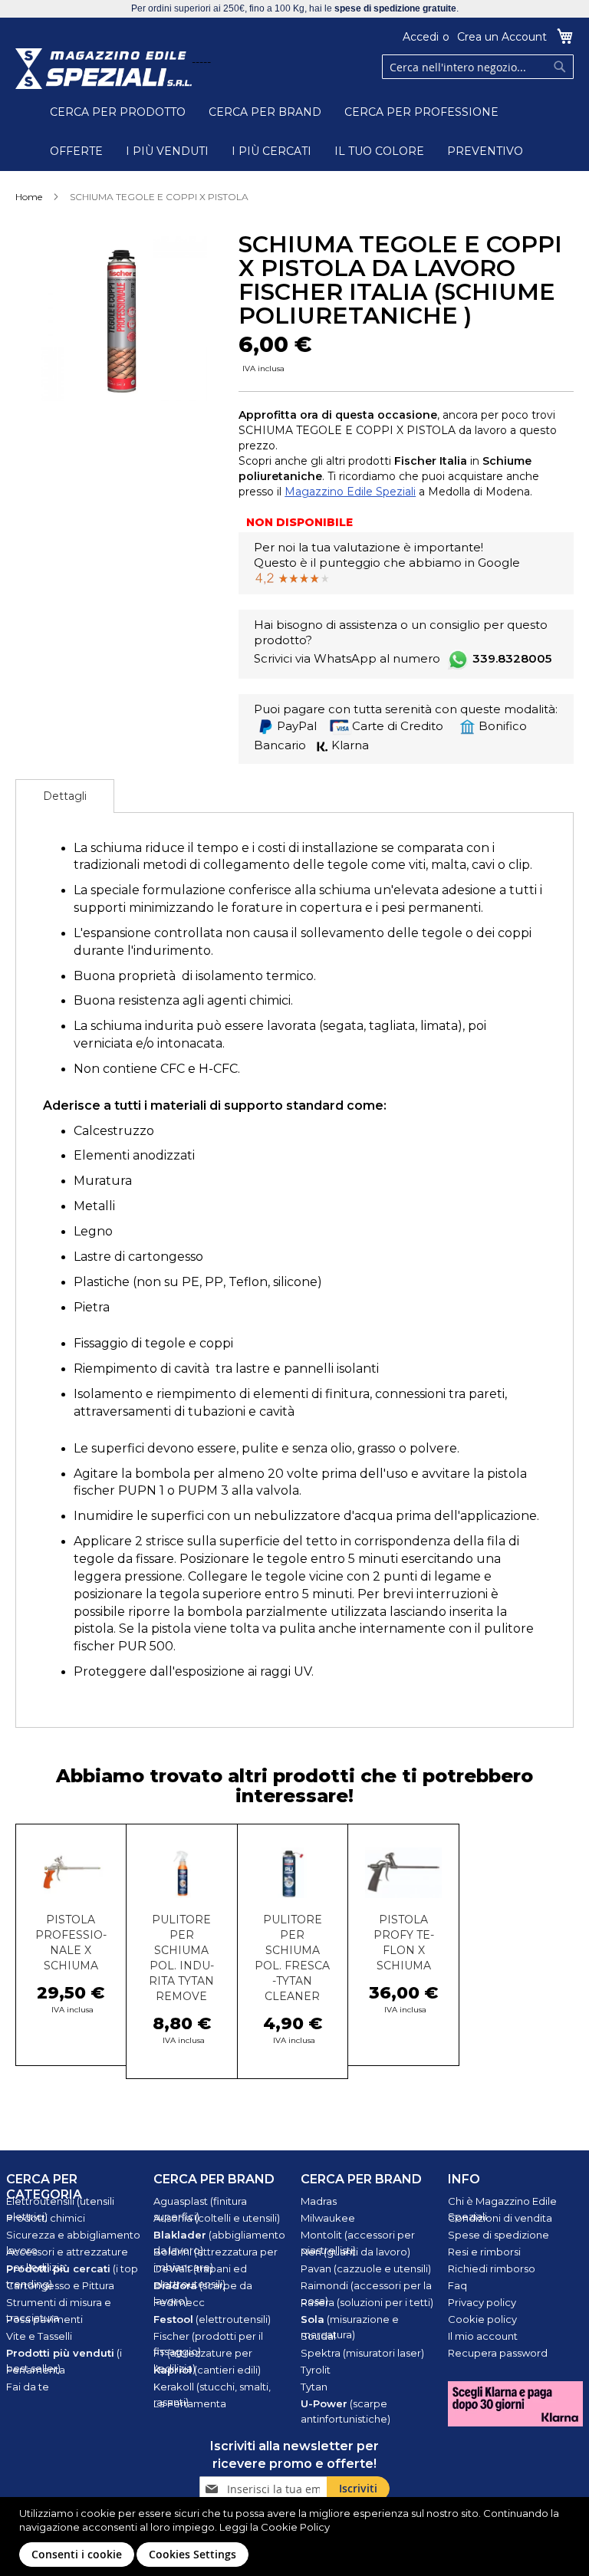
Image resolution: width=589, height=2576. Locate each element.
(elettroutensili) (212, 2319)
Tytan (314, 2387)
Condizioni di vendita (500, 2218)
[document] (296, 2537)
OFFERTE (76, 151)
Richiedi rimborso (492, 2268)
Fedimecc (179, 2302)
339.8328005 (512, 658)
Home (29, 197)
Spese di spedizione (499, 2235)
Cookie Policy (295, 2527)
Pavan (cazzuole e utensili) (366, 2268)
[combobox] (478, 67)
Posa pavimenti (44, 2319)
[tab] (65, 796)
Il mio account (483, 2336)
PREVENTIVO (485, 151)
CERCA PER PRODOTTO (118, 112)
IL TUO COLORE (379, 151)
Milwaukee (328, 2218)
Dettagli (65, 796)
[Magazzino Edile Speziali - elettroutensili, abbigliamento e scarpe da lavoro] (104, 69)
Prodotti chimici (46, 2218)
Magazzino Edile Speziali (350, 492)
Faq (457, 2285)
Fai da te (28, 2387)
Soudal (318, 2336)
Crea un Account (502, 37)
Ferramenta (36, 2370)
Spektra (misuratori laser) (362, 2353)
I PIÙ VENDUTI (167, 151)
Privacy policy (482, 2302)
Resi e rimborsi (484, 2252)
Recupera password (498, 2353)
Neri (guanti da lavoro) (355, 2252)
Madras (319, 2201)
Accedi (421, 37)
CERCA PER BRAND (265, 112)
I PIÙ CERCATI (271, 151)
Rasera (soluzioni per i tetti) (367, 2302)
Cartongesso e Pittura (60, 2285)
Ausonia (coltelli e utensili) (217, 2218)
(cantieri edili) (207, 2370)
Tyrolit (316, 2370)
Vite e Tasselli (39, 2336)
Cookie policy (482, 2319)
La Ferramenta (190, 2403)
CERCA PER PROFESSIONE (421, 112)
